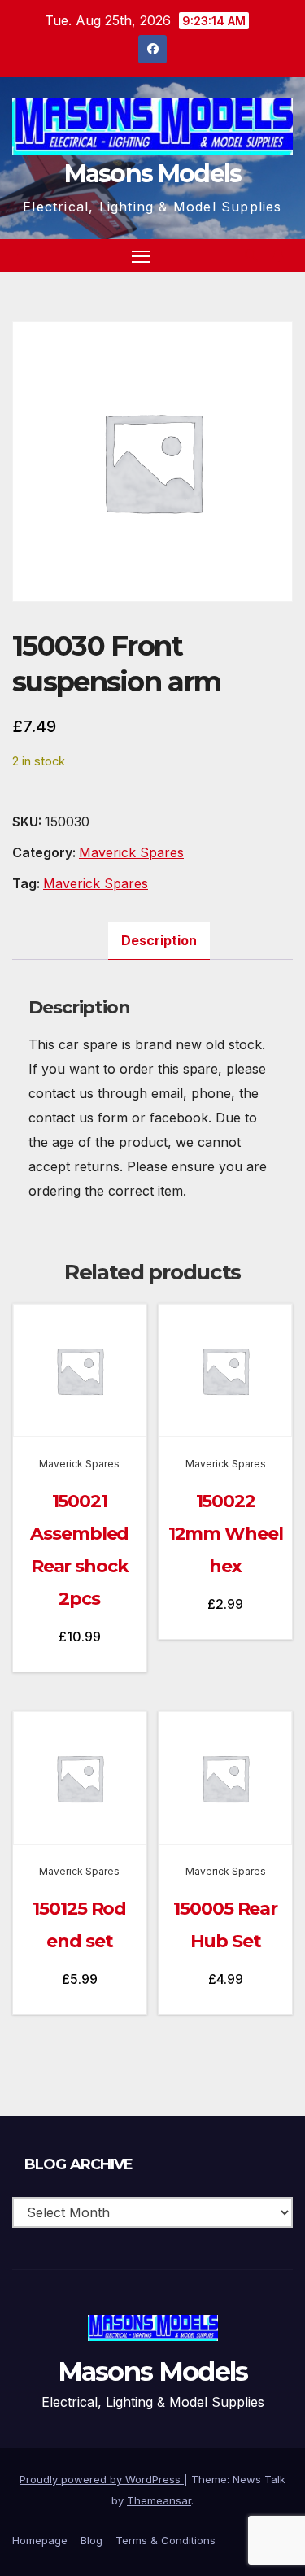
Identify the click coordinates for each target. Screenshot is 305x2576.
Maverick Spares (131, 852)
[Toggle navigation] (141, 256)
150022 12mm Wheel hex (226, 1534)
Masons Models (153, 174)
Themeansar (159, 2500)
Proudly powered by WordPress (102, 2479)
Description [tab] (159, 940)
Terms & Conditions (166, 2540)
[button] (251, 255)
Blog (91, 2540)
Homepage (40, 2540)
